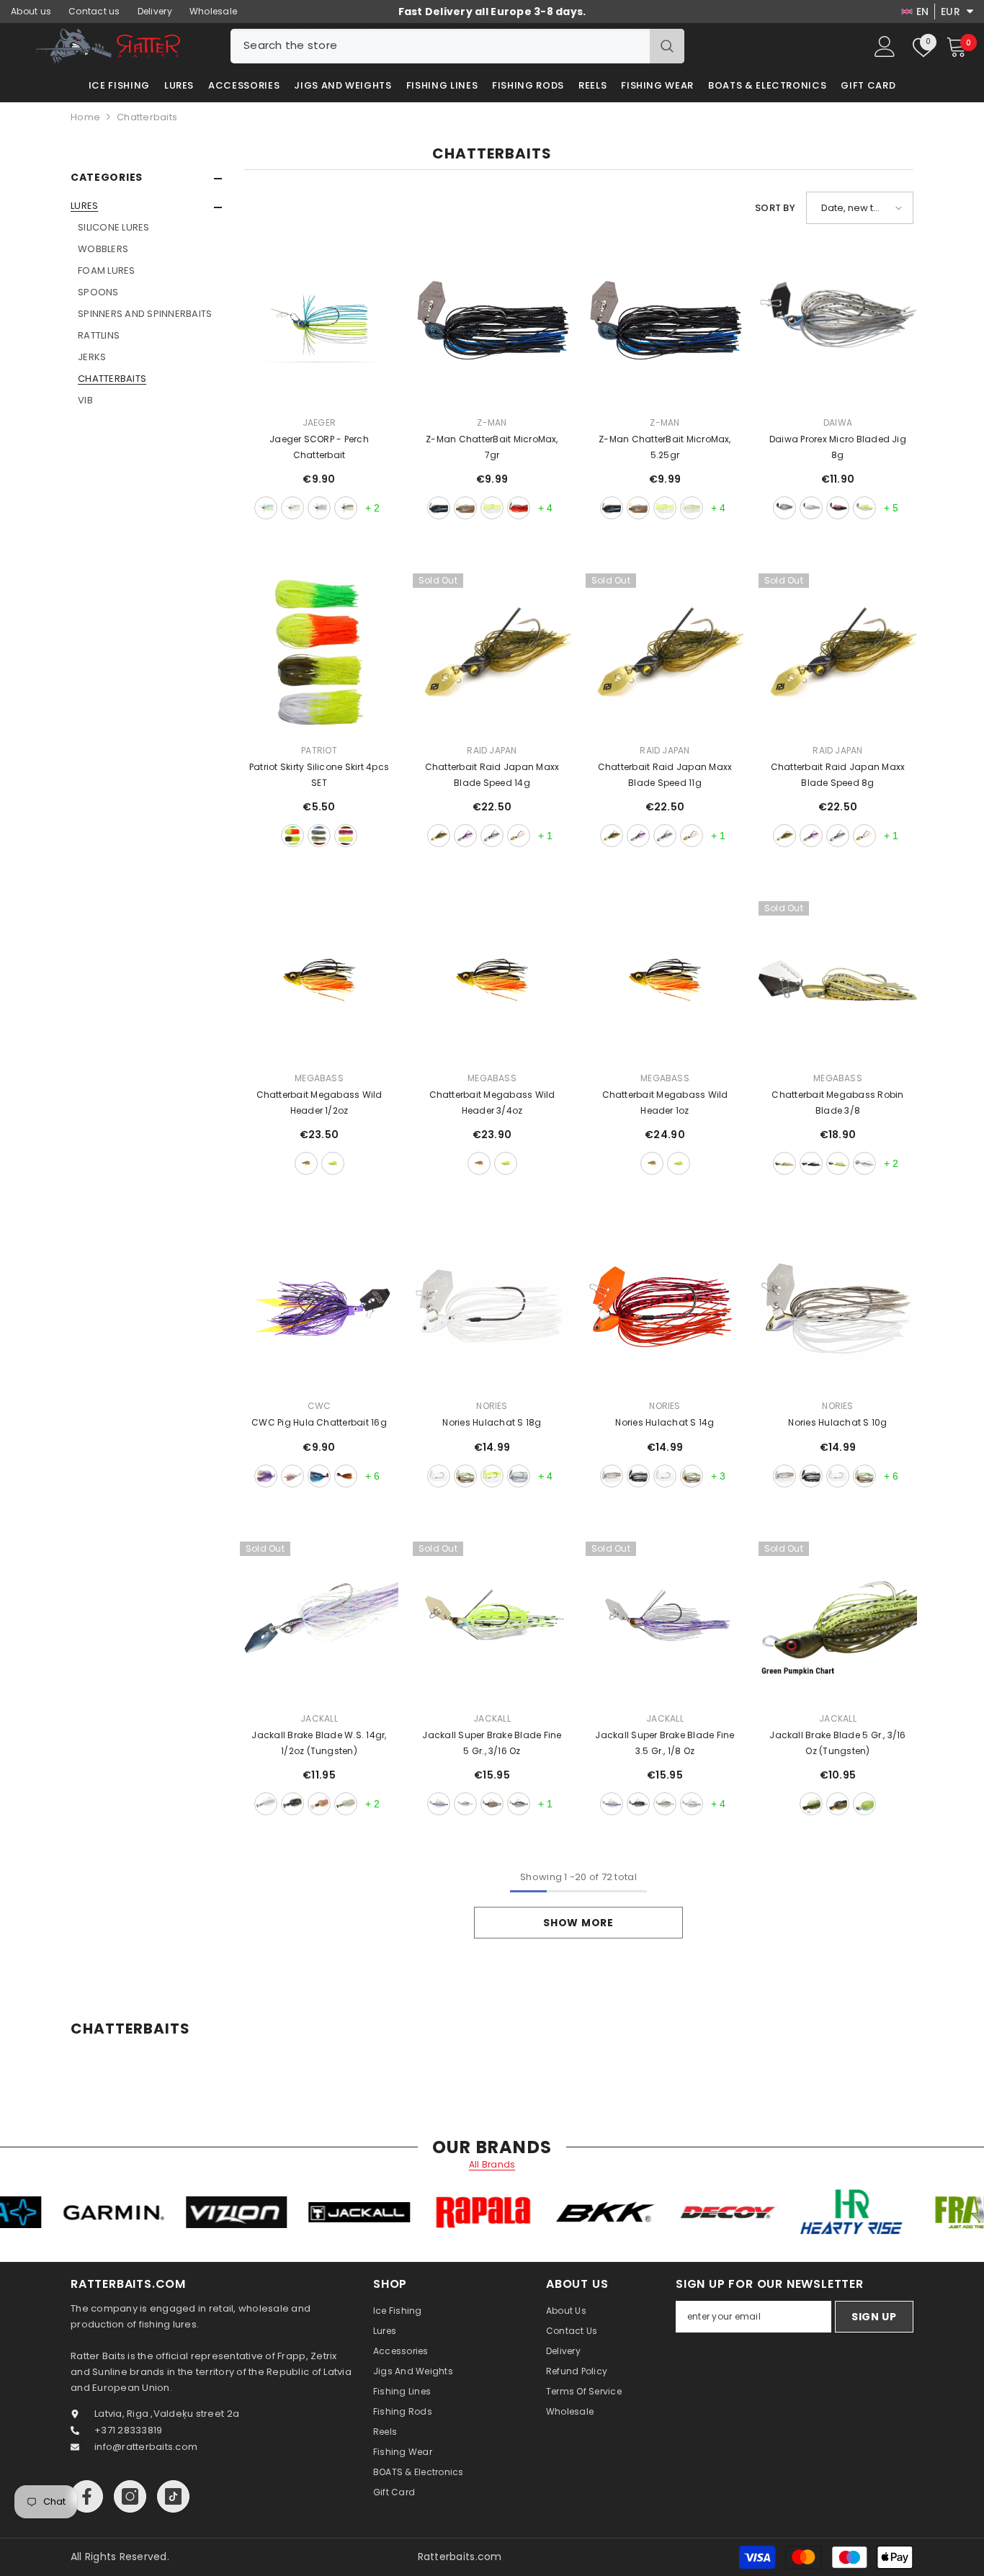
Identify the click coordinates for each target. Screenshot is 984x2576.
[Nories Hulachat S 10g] (838, 1308)
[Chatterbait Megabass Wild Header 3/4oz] (492, 980)
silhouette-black (638, 1804)
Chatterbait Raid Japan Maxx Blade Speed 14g (492, 775)
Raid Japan (492, 750)
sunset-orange (346, 508)
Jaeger (319, 422)
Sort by (775, 208)
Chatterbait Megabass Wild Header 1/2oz (319, 1103)
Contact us (94, 11)
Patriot (319, 750)
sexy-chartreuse (864, 1804)
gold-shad (306, 1163)
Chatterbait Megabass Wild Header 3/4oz (492, 1103)
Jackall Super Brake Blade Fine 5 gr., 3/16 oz (492, 1743)
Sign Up (874, 2317)
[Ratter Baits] (72, 2212)
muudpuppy (346, 1476)
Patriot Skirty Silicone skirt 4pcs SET (319, 775)
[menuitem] (146, 303)
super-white (692, 1804)
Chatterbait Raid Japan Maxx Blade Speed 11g (665, 775)
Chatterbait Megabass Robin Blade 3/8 (837, 1103)
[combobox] (440, 46)
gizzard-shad (692, 508)
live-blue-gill (519, 1476)
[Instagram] (130, 2496)
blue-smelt (784, 508)
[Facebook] (87, 2496)
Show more (578, 1923)
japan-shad (465, 1804)
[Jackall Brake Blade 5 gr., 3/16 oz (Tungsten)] (838, 1621)
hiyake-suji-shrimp (492, 1804)
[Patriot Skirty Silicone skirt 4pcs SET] (319, 653)
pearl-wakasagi (465, 836)
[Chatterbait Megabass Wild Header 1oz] (665, 980)
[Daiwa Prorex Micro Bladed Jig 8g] (838, 325)
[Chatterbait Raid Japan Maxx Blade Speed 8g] (838, 653)
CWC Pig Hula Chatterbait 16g (319, 1422)
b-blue (811, 1163)
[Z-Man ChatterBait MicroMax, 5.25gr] (665, 325)
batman (266, 1476)
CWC (319, 1406)
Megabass (319, 1078)
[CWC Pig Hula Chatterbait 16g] (319, 1308)
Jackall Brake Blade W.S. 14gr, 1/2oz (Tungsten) (319, 1743)
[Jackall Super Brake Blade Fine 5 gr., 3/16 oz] (492, 1621)
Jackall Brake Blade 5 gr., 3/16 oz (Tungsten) (837, 1743)
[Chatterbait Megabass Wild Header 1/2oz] (319, 980)
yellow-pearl (864, 508)
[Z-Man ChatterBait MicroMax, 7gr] (492, 325)
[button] (146, 207)
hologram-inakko (519, 1804)
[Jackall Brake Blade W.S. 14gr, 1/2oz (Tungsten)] (319, 1621)
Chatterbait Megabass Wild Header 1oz (665, 1103)
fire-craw (519, 508)
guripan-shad (439, 836)
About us (31, 11)
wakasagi (612, 1476)
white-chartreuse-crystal (492, 1476)
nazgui (319, 1476)
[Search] (457, 46)
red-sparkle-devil (838, 508)
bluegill (465, 508)
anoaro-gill (784, 1163)
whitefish (811, 508)
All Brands (492, 2165)
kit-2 (319, 836)
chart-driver (838, 1163)
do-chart (333, 1163)
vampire (292, 1476)
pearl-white (519, 836)
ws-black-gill (292, 1804)
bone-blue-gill (465, 1476)
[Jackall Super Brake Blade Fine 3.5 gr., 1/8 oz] (665, 1621)
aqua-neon (266, 508)
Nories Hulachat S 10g (837, 1422)
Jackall (319, 1718)
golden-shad (838, 1804)
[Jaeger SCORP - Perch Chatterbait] (319, 325)
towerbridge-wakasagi (864, 1163)
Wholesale (213, 11)
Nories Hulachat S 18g (492, 1422)
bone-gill (864, 1476)
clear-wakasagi (439, 1804)
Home (85, 117)
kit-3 (346, 836)
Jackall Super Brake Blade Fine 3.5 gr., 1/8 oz (665, 1743)
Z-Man (492, 422)
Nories (492, 1406)
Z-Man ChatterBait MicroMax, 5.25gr (665, 447)
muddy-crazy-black (638, 1476)
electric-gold (292, 508)
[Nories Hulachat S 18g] (492, 1308)
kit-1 (292, 836)
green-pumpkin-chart (811, 1804)
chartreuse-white (492, 508)
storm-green (319, 508)
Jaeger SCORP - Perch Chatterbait (319, 447)
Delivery (155, 11)
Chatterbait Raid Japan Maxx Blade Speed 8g (838, 775)
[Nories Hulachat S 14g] (665, 1308)
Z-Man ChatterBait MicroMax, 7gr (492, 447)
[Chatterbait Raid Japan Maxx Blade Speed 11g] (665, 653)
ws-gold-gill (319, 1804)
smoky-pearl (492, 836)
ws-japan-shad (346, 1804)
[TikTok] (173, 2496)
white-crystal (439, 1476)
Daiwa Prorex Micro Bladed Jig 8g (838, 447)
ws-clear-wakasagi (266, 1804)
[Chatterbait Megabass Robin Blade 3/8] (838, 980)
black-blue (439, 508)
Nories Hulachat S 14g (665, 1422)
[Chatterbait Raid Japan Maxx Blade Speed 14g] (492, 653)
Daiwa (838, 422)
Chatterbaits (147, 117)
